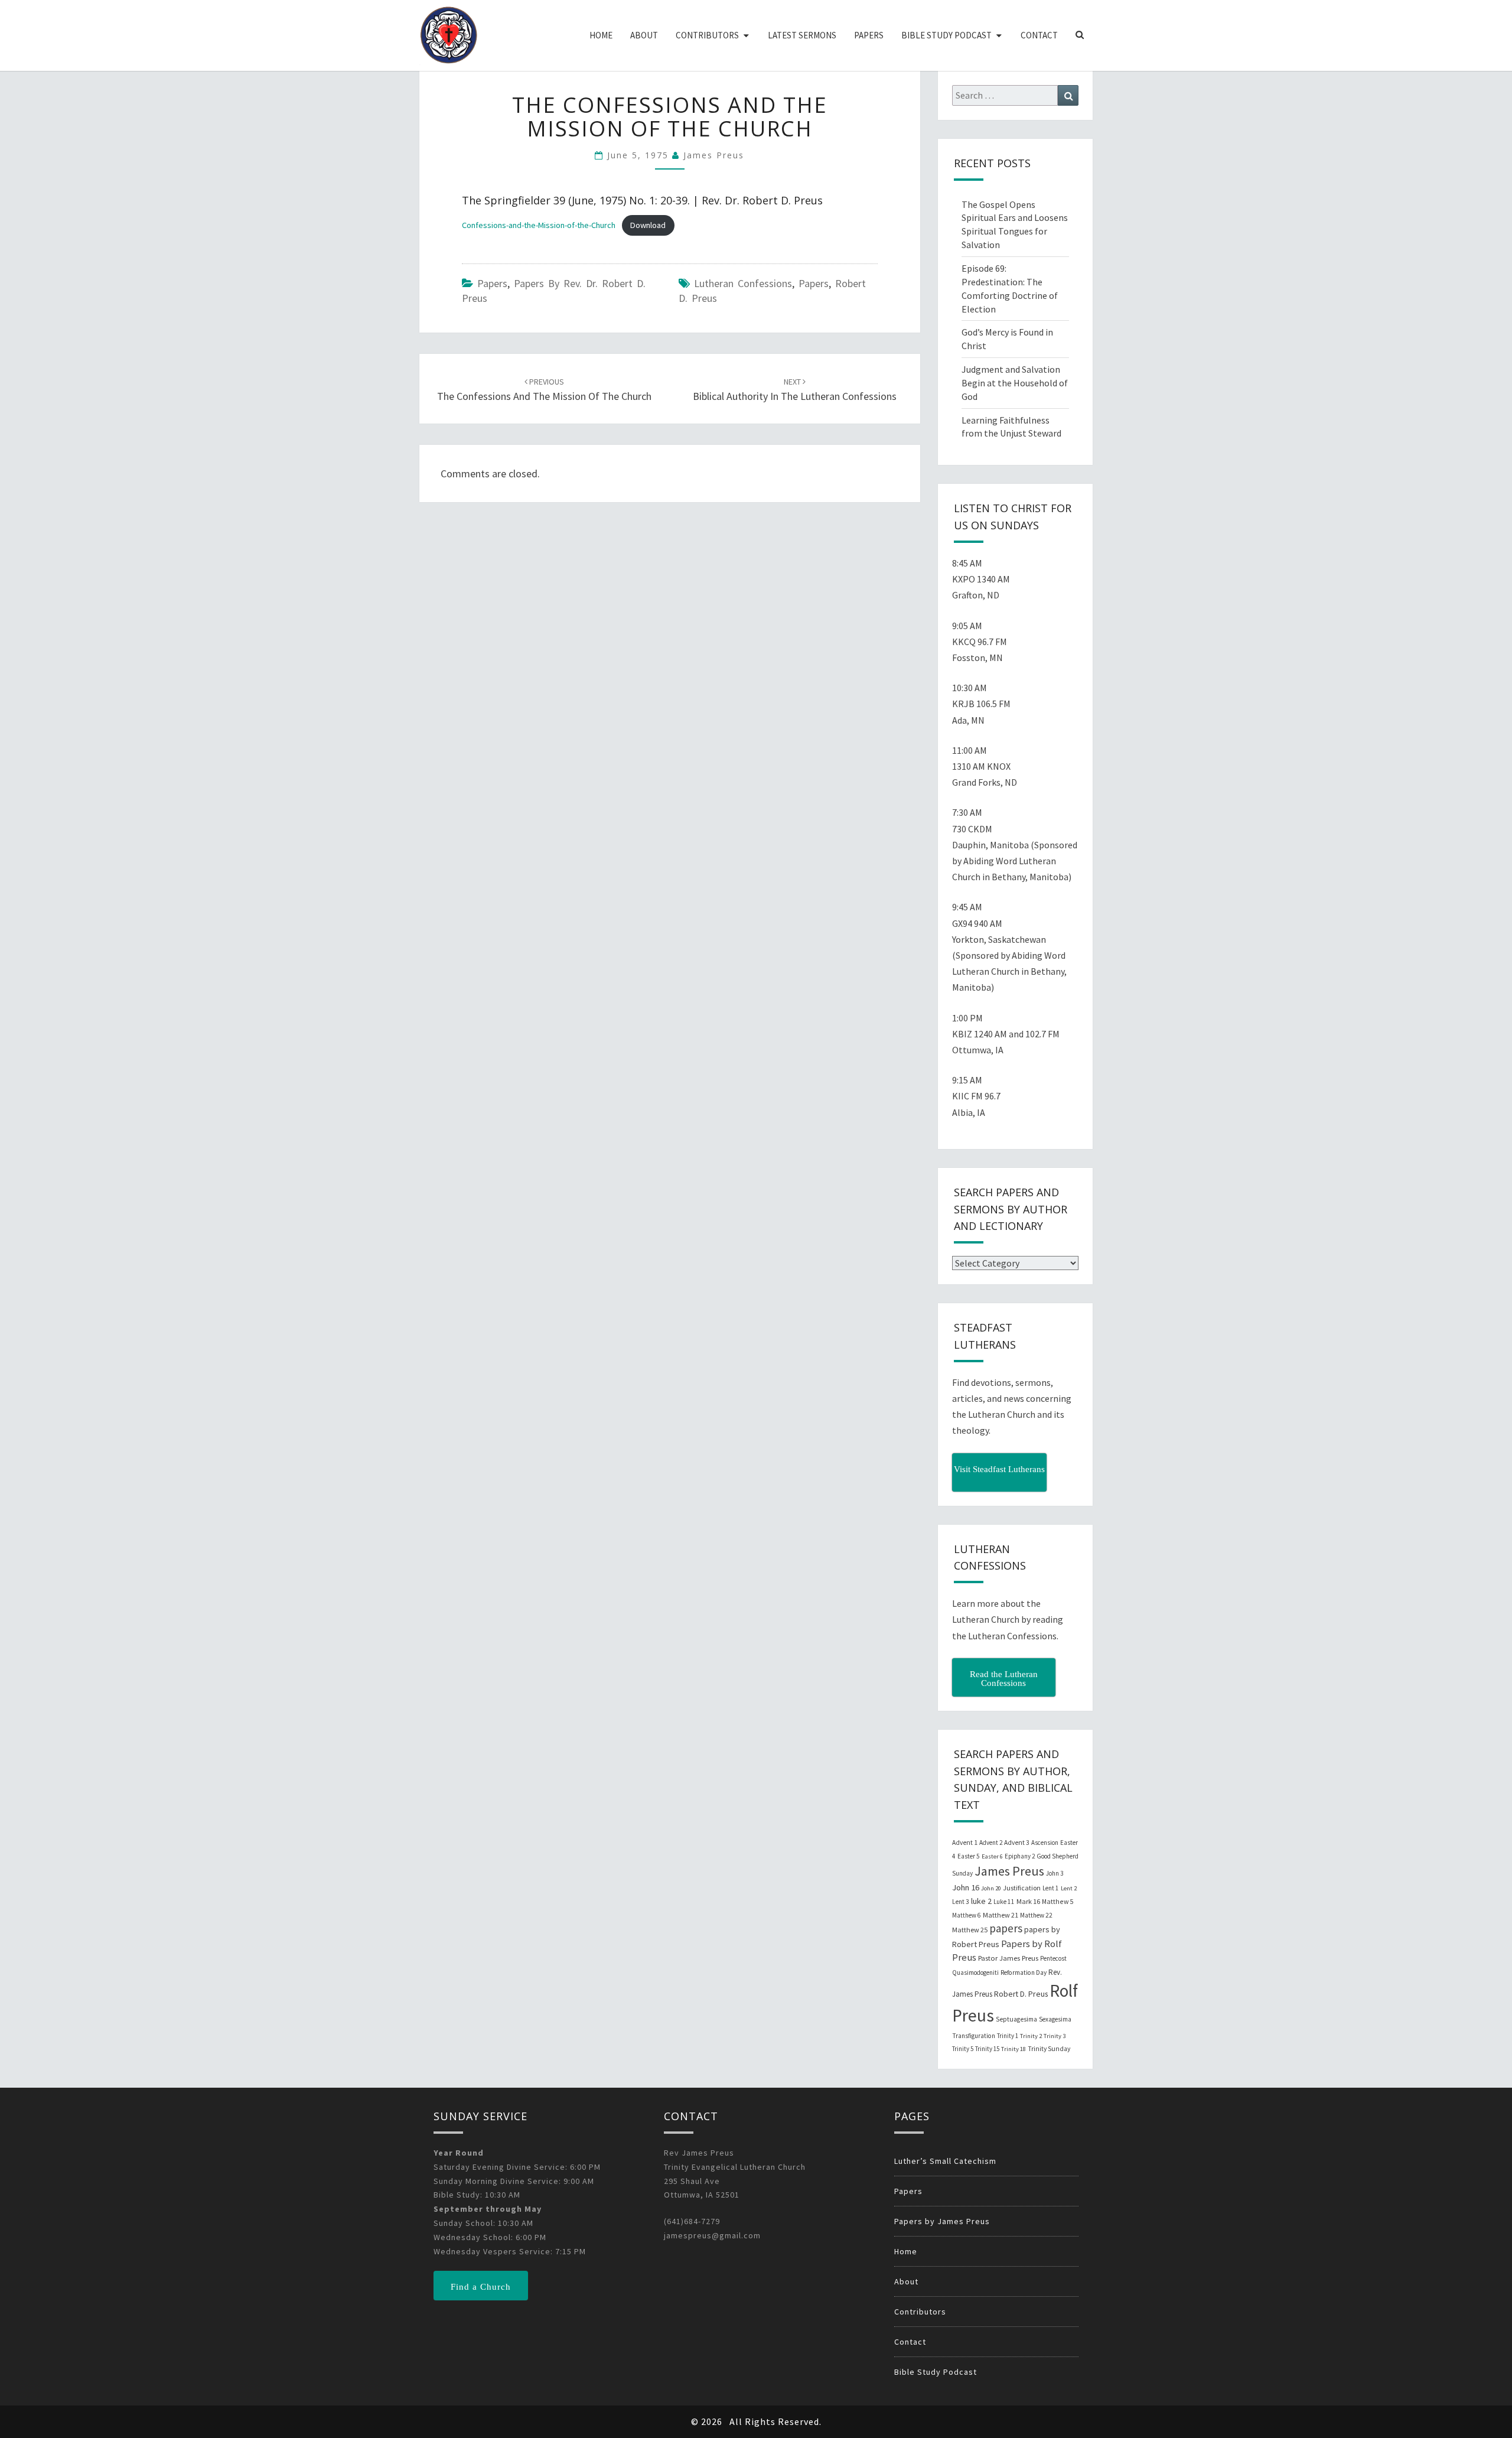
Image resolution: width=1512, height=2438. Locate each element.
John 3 (1055, 1873)
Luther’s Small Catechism (945, 2161)
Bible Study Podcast (946, 35)
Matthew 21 (1001, 1915)
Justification (1022, 1888)
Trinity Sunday (1049, 2049)
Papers (869, 35)
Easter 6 (992, 1856)
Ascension (1045, 1843)
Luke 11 (1004, 1902)
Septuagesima (1016, 2019)
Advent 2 (991, 1843)
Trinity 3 (1055, 2036)
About (644, 35)
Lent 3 (961, 1902)
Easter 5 (969, 1856)
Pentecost (1053, 1958)
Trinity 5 (963, 2049)
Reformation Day (1024, 1972)
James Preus (714, 155)
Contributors (707, 35)
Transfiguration (974, 2036)
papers (814, 283)
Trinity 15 (987, 2049)
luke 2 (981, 1901)
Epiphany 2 (1020, 1856)
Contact (1039, 35)
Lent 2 (1069, 1888)
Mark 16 (1028, 1901)
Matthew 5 (1058, 1901)
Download (648, 225)
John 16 (966, 1887)
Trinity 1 (1008, 2036)
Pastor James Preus (1008, 1958)
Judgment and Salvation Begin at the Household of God (1015, 383)
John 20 (991, 1888)
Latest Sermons (802, 35)
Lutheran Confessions (743, 283)
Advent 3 (1017, 1843)
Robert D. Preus (1021, 1994)
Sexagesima (1055, 2019)
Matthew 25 (970, 1930)
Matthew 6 (967, 1915)
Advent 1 (965, 1843)
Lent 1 (1051, 1888)
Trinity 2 (1031, 2036)
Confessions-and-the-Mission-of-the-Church (539, 225)
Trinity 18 (1014, 2049)
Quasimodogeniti (975, 1972)
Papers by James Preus (942, 2221)
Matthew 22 (1036, 1915)
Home (601, 35)
